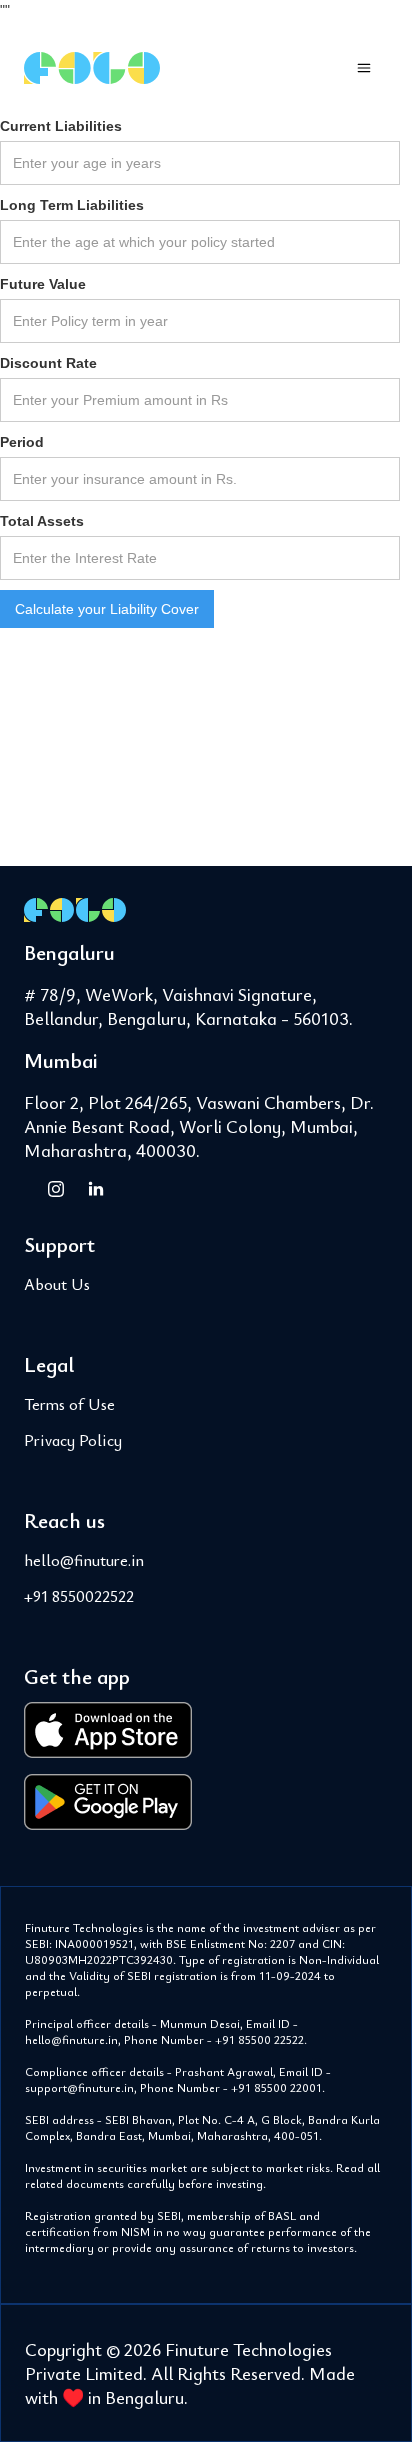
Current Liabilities (61, 126)
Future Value (43, 284)
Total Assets (42, 521)
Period (22, 442)
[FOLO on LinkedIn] (96, 1188)
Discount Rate (48, 363)
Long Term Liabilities (72, 205)
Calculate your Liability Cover (107, 609)
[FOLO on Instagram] (56, 1188)
